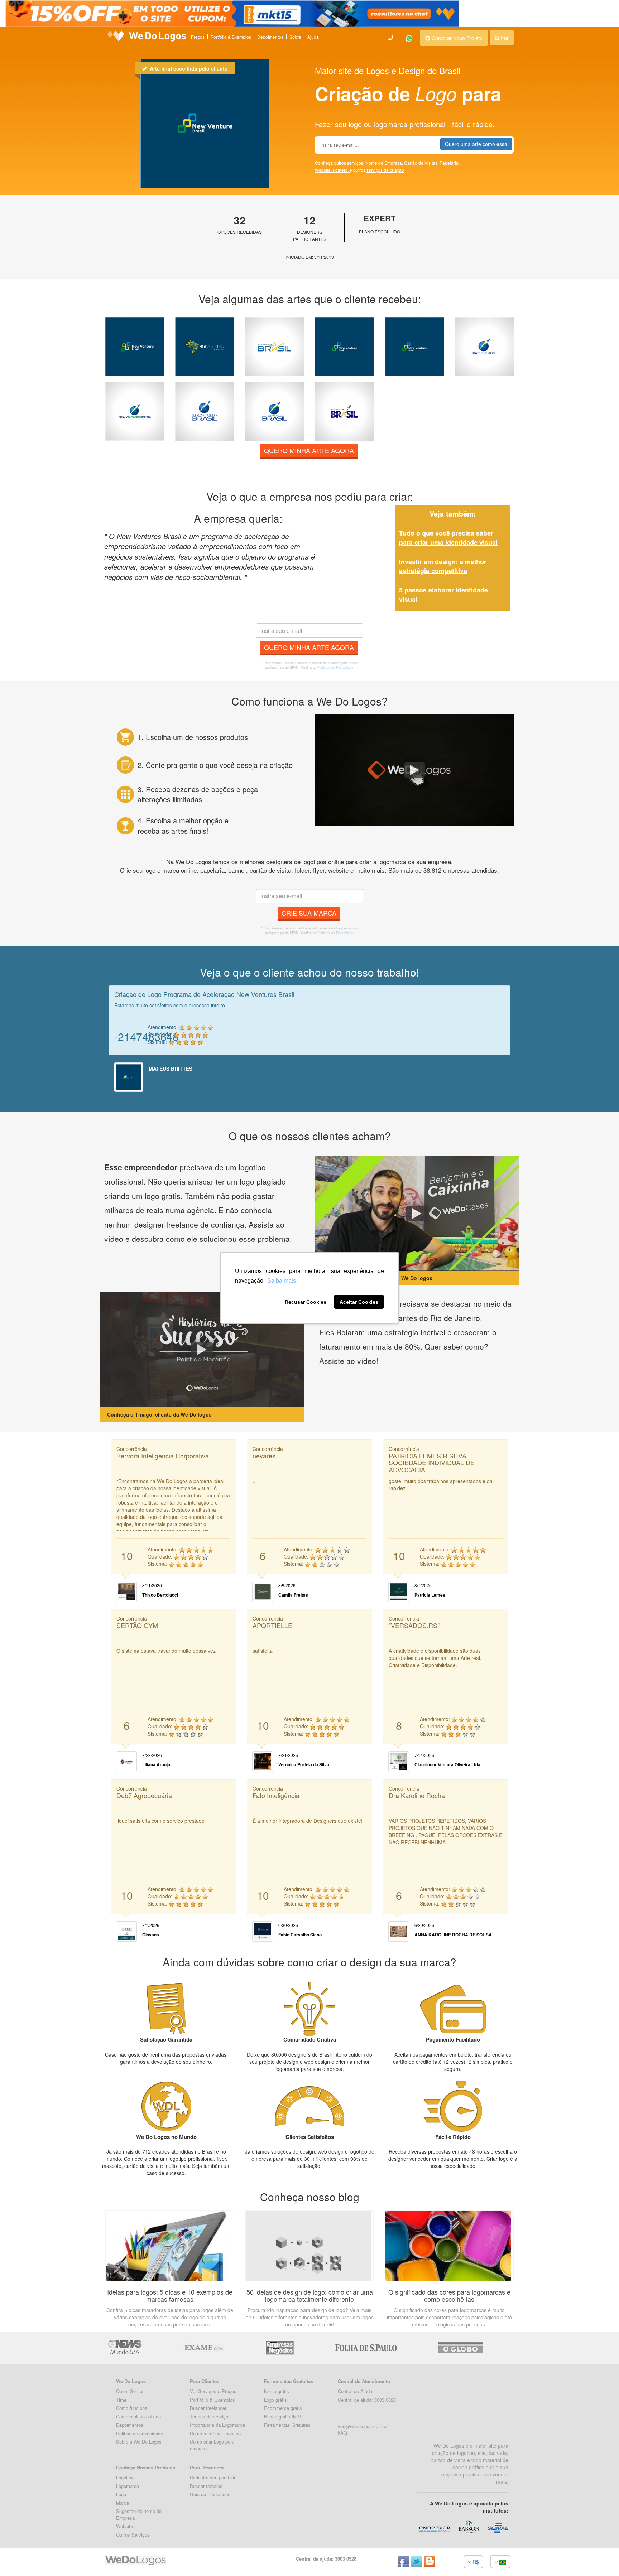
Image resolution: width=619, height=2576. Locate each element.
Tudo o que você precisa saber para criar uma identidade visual (448, 538)
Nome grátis (277, 2391)
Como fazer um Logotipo (215, 2433)
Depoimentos (270, 37)
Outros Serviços (133, 2535)
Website (124, 2526)
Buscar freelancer (208, 2408)
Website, (324, 170)
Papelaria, (450, 163)
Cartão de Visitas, (422, 163)
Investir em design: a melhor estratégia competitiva (443, 566)
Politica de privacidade (140, 2433)
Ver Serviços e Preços (213, 2391)
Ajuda (313, 37)
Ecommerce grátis (283, 2408)
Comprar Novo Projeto (456, 38)
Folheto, (341, 170)
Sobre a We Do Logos (139, 2442)
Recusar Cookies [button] (306, 1302)
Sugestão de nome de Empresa (139, 2514)
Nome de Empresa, (385, 163)
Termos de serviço (209, 2417)
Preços (198, 37)
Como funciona (132, 2408)
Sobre (295, 37)
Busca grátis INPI (282, 2417)
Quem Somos (130, 2391)
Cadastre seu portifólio (213, 2477)
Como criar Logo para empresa (212, 2445)
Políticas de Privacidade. (336, 667)
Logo (121, 2494)
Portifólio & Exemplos (212, 2400)
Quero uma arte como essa (476, 144)
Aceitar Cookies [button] (359, 1302)
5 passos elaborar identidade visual (443, 595)
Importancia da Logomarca (217, 2425)
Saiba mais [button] (282, 1281)
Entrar (502, 38)
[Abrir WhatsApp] (18, 2558)
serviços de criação (385, 170)
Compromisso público (138, 2417)
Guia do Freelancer (210, 2494)
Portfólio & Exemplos (231, 37)
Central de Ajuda (355, 2391)
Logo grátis (275, 2400)
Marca (123, 2503)
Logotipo (125, 2477)
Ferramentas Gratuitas (287, 2425)
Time (121, 2400)
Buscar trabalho (206, 2486)
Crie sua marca (309, 913)
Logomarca (128, 2486)
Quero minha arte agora (309, 450)
